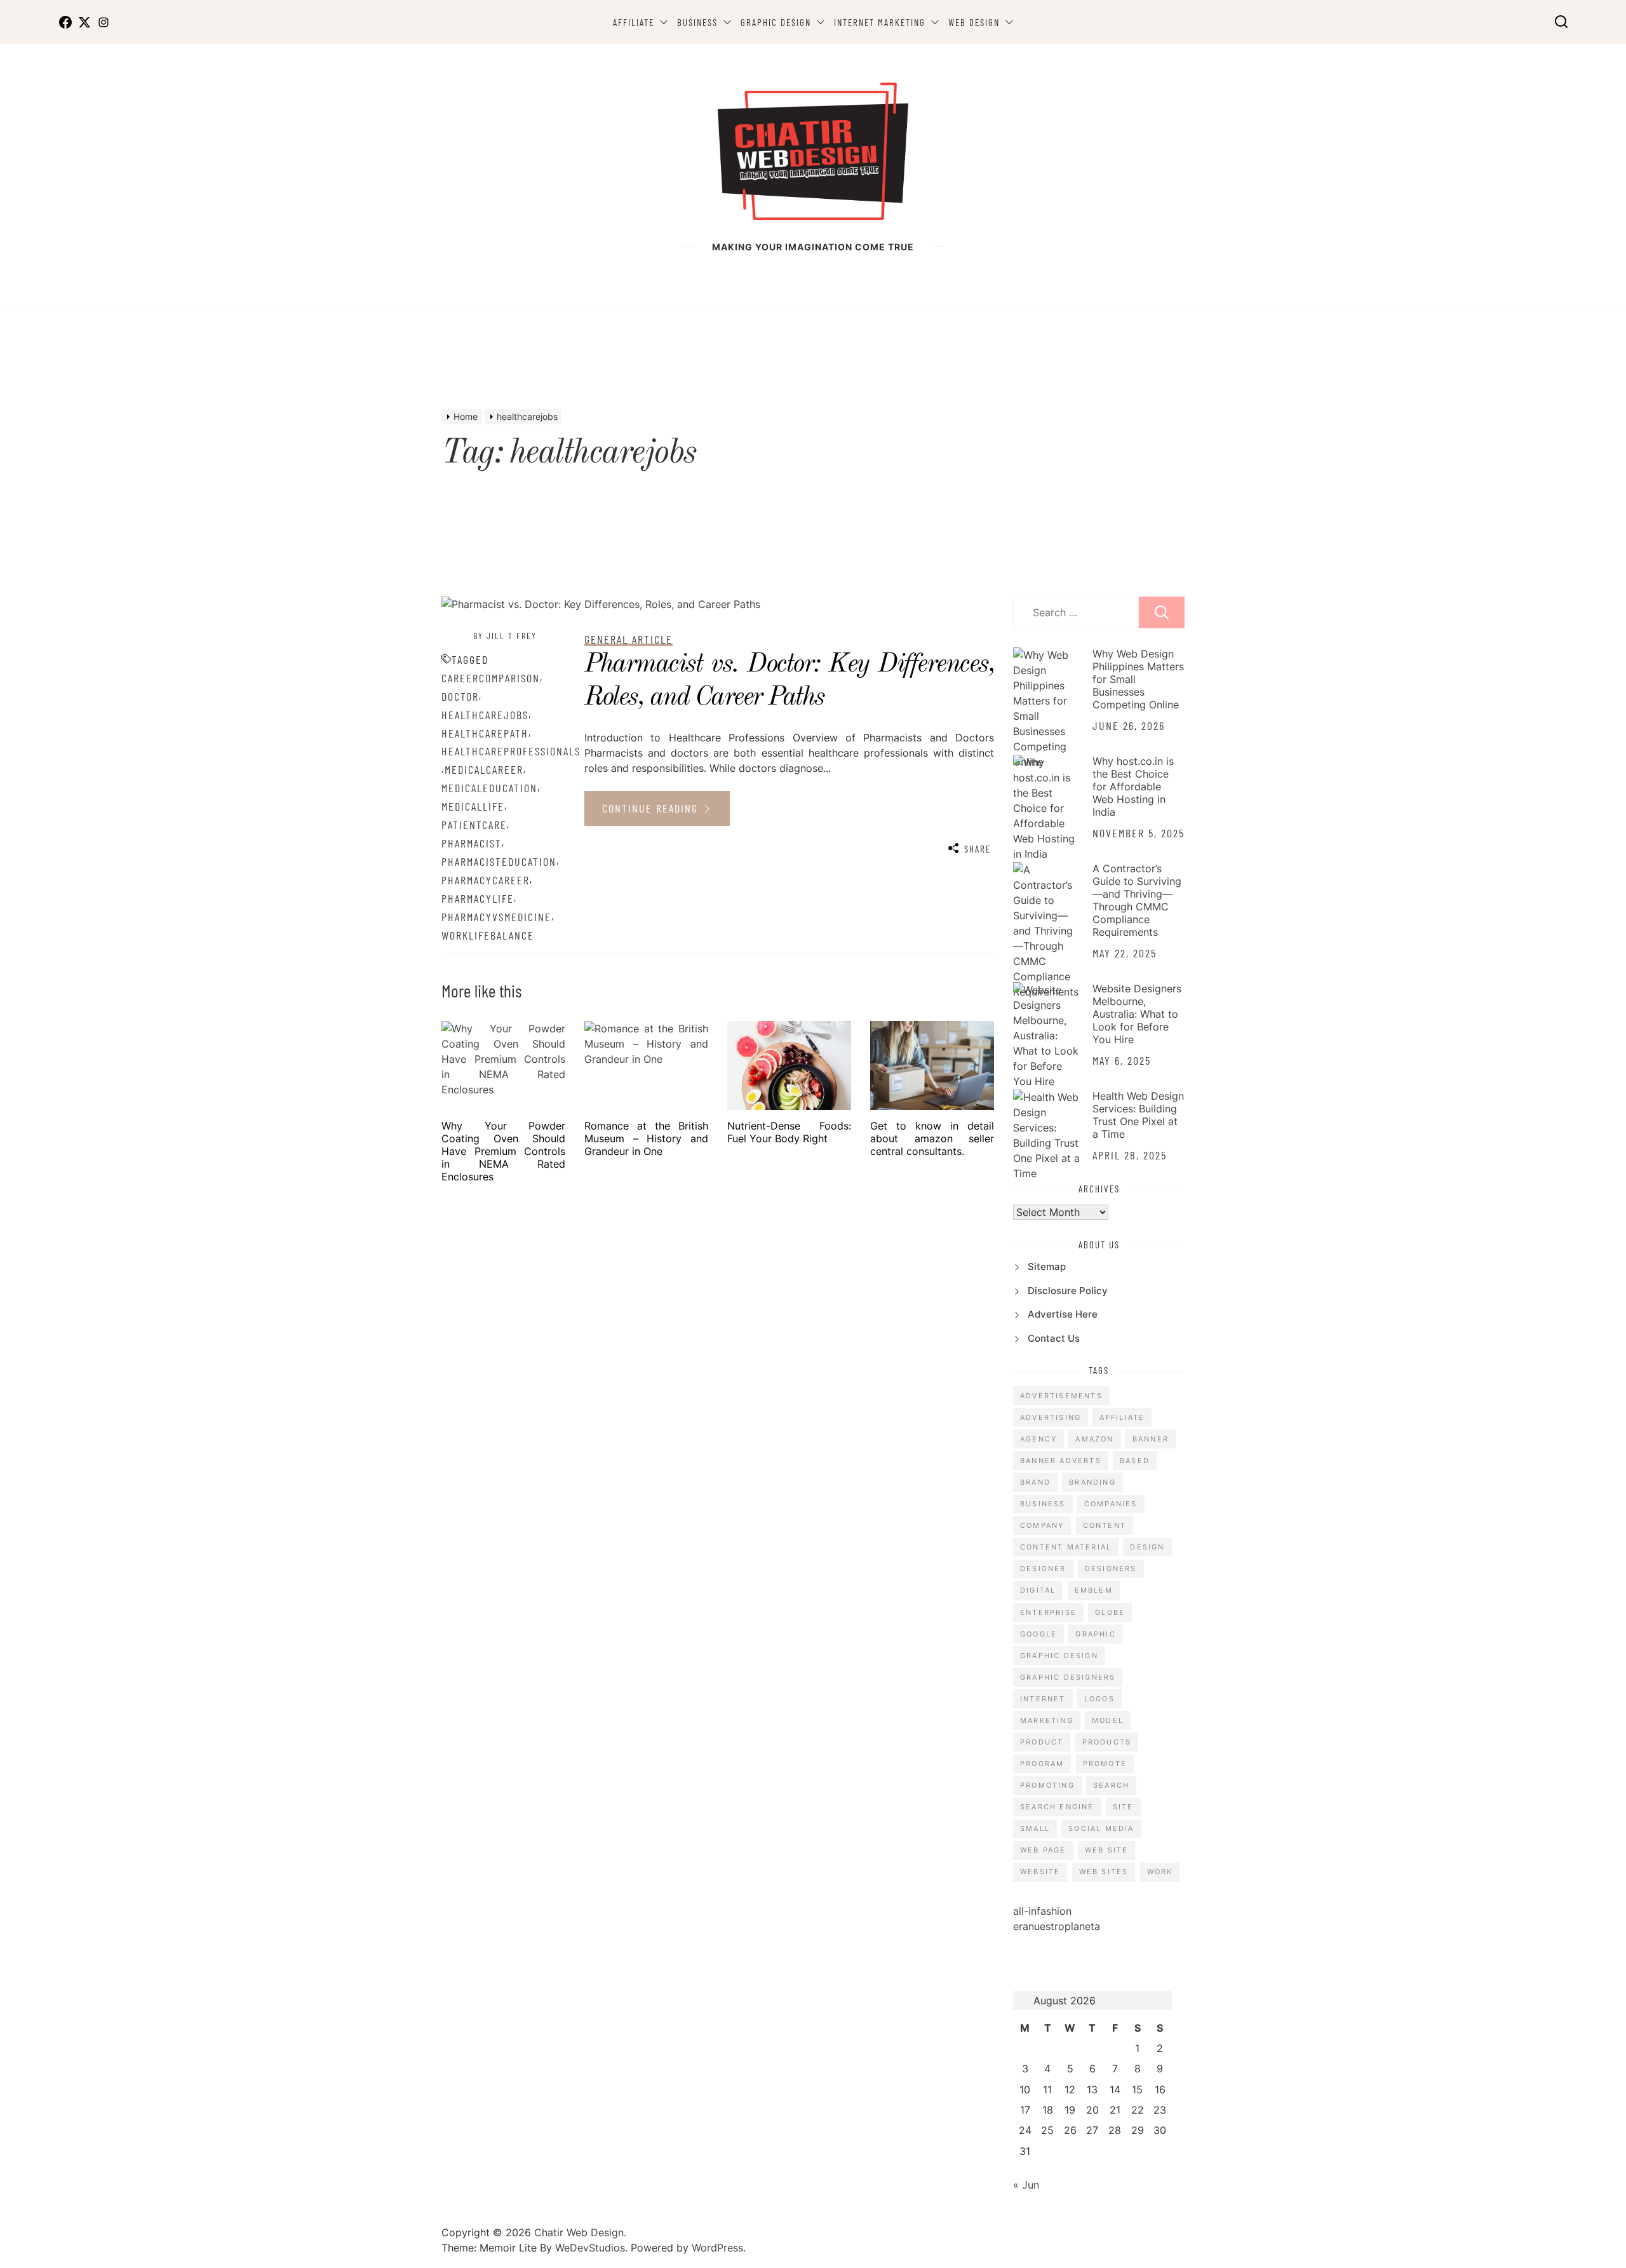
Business (697, 22)
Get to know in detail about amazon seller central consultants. (932, 1138)
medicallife (473, 806)
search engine (1057, 1807)
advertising (1051, 1417)
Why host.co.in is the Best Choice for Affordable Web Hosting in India (1133, 786)
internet (1043, 1699)
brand (1035, 1482)
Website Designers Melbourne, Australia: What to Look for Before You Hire (1137, 1014)
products (1107, 1742)
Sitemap (1047, 1266)
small (1035, 1828)
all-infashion (1042, 1911)
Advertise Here (1063, 1314)
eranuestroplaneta (1057, 1926)
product (1042, 1742)
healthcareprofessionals (511, 751)
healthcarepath (485, 733)
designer (1043, 1569)
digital (1038, 1590)
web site (1107, 1850)
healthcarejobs (485, 715)
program (1042, 1764)
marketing (1047, 1720)
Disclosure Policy (1068, 1291)
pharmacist (472, 843)
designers (1111, 1569)
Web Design (974, 22)
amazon (1094, 1439)
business (1043, 1504)
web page (1043, 1850)
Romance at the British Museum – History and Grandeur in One (646, 1138)
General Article (628, 639)
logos (1099, 1699)
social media (1101, 1828)
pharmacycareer (486, 880)
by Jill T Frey (505, 636)
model (1108, 1720)
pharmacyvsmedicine (496, 917)
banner (1151, 1439)
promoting (1047, 1785)
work (1160, 1872)
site (1123, 1807)
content (1105, 1525)
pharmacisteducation (499, 861)
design (1147, 1547)
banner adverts (1061, 1461)
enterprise (1048, 1612)
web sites (1104, 1872)
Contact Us (1054, 1338)
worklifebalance (488, 935)
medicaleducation (489, 788)
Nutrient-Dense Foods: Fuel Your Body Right (789, 1132)
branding (1092, 1482)
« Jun (1026, 2185)
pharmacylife (478, 898)
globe (1110, 1612)
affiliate (1122, 1417)
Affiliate (634, 22)
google (1038, 1634)
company (1042, 1525)
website (1040, 1872)
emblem (1094, 1590)
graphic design (1059, 1656)
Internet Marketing (880, 22)
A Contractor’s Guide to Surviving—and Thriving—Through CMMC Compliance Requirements (1137, 900)
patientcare (474, 825)
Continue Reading (652, 808)
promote (1105, 1764)
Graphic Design (776, 22)
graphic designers (1068, 1677)
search (1111, 1785)
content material (1066, 1547)
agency (1038, 1439)
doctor (460, 696)
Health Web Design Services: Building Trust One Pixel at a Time (1138, 1115)
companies (1111, 1504)
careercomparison (491, 678)
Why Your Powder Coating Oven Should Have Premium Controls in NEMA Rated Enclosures (503, 1151)
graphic (1095, 1634)
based (1135, 1461)
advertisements (1061, 1396)
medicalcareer (484, 769)
